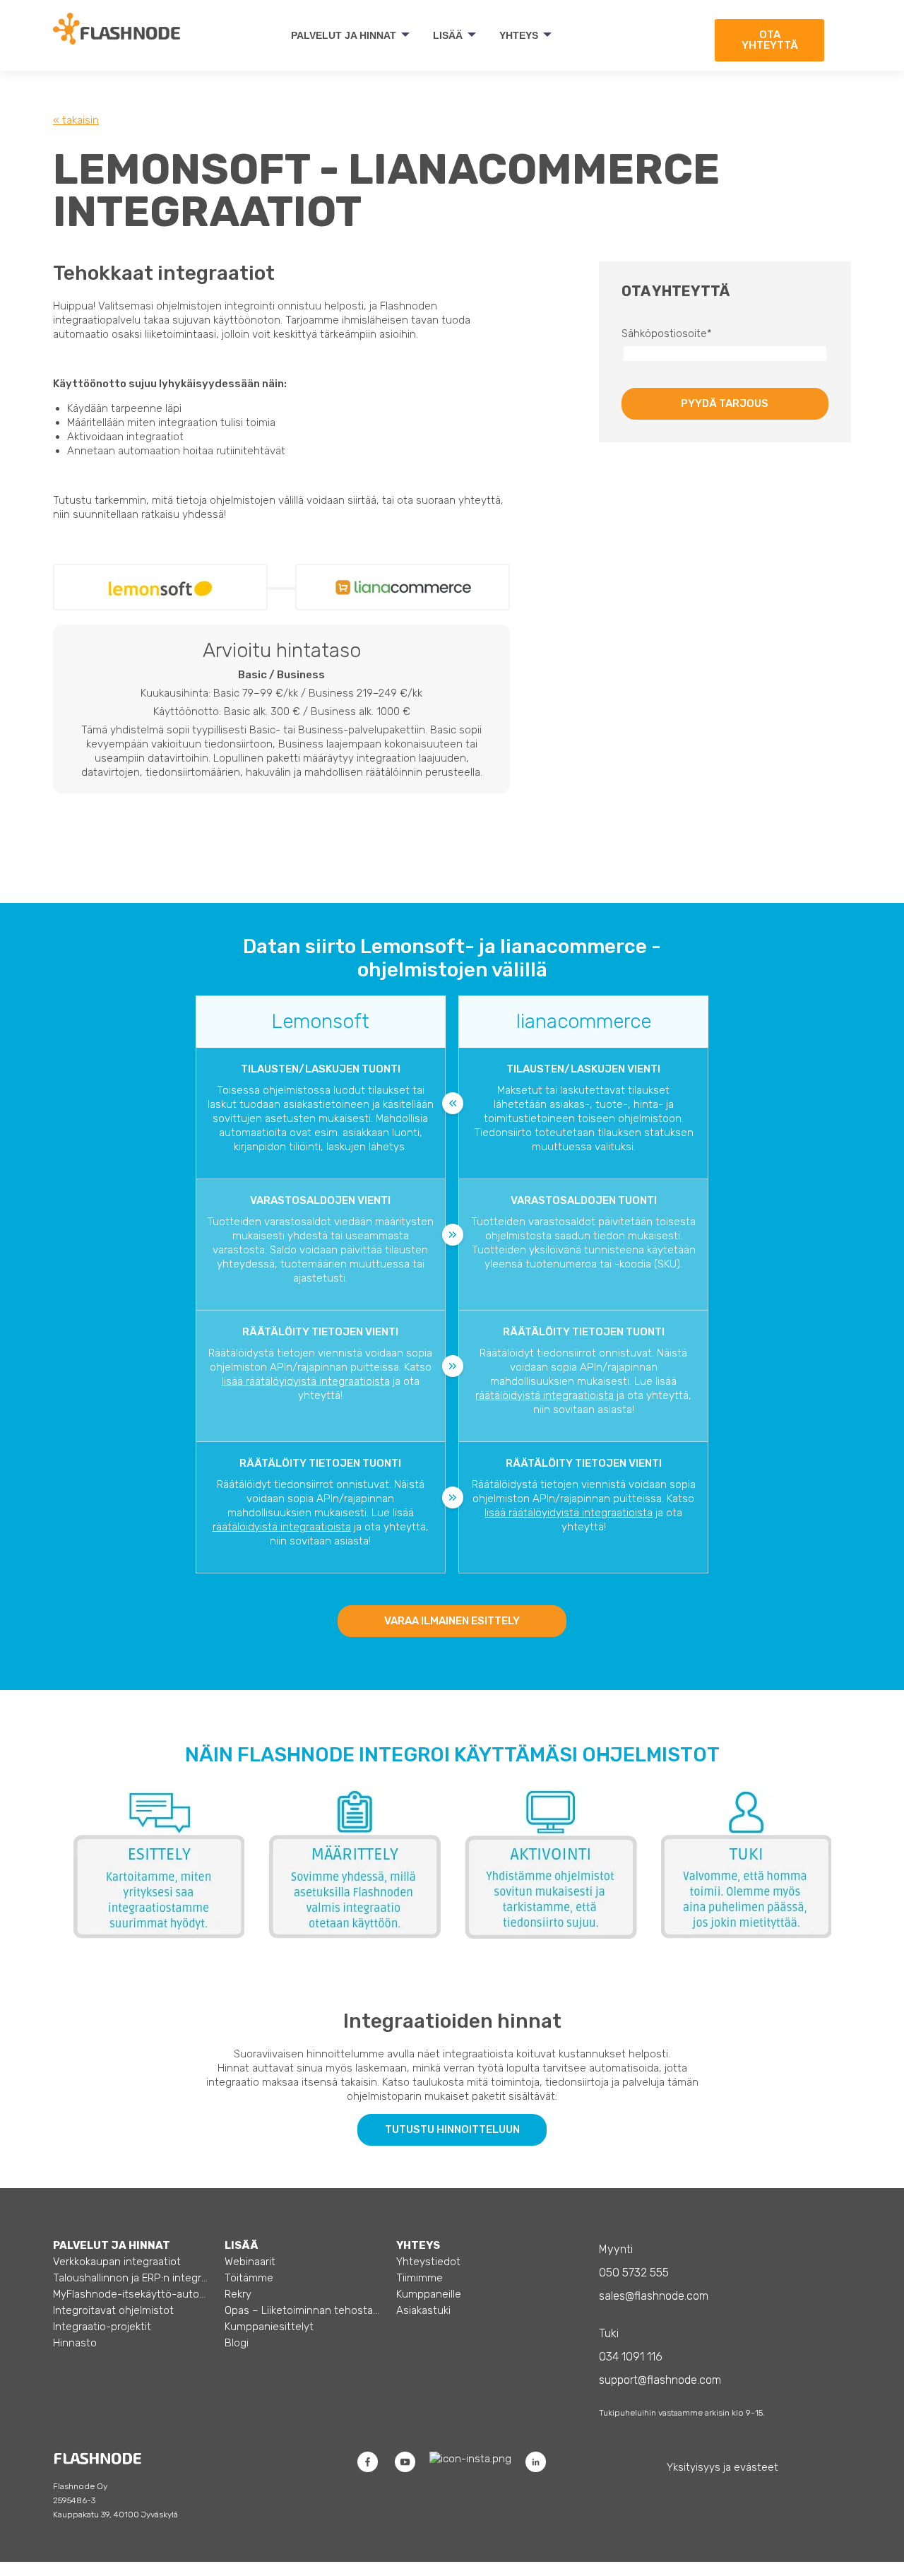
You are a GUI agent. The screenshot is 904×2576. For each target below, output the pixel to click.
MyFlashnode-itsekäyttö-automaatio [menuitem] (131, 2294)
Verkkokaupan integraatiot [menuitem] (117, 2262)
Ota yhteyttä (770, 40)
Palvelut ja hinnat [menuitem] (344, 35)
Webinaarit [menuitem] (250, 2262)
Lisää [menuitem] (448, 35)
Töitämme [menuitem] (249, 2278)
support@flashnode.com (660, 2380)
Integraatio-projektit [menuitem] (102, 2327)
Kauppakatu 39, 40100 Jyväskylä (115, 2515)
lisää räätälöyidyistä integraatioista (306, 1381)
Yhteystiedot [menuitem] (428, 2262)
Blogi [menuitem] (237, 2343)
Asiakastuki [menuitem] (423, 2310)
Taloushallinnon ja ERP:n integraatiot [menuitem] (131, 2278)
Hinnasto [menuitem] (75, 2343)
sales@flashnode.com (654, 2296)
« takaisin (76, 120)
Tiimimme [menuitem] (420, 2278)
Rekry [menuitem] (238, 2294)
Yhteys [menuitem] (519, 35)
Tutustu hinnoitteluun (452, 2129)
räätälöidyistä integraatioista (545, 1395)
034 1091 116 (631, 2357)
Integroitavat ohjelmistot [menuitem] (113, 2310)
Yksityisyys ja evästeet (722, 2467)
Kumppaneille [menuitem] (429, 2294)
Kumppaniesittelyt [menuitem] (269, 2327)
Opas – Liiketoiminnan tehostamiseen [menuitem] (303, 2310)
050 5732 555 (634, 2273)
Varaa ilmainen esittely (452, 1621)
